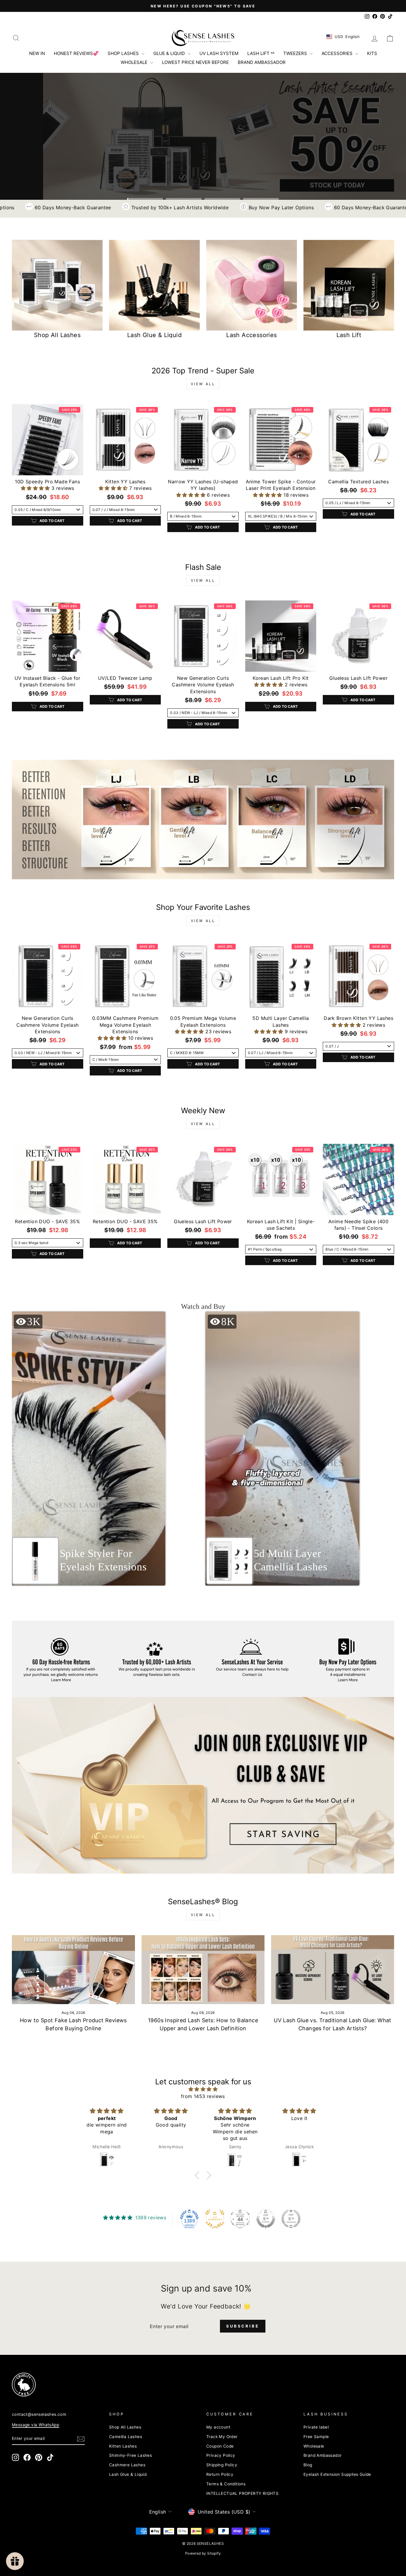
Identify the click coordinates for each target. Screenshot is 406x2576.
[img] (203, 2089)
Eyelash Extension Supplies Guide (337, 2474)
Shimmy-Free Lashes (130, 2455)
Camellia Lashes (126, 2437)
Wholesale (314, 2446)
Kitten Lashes (123, 2446)
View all (203, 384)
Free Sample (316, 2437)
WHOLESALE (135, 62)
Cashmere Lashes (127, 2465)
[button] (36, 488)
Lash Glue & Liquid (128, 2474)
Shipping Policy (222, 2465)
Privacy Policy (221, 2455)
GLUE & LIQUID (170, 53)
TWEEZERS (296, 53)
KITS (372, 53)
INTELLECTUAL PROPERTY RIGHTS (242, 2493)
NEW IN (37, 53)
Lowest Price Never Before (195, 62)
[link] (203, 820)
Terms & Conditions (226, 2484)
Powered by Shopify (203, 2553)
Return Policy (220, 2474)
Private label (316, 2427)
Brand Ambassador (322, 2455)
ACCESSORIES (338, 53)
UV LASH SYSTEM (219, 53)
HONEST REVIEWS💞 (76, 53)
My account (218, 2427)
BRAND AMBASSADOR (262, 62)
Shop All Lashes (125, 2427)
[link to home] (203, 38)
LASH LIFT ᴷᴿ (261, 53)
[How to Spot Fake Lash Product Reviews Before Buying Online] (73, 1970)
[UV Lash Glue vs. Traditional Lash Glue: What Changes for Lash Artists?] (333, 1970)
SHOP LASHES (124, 53)
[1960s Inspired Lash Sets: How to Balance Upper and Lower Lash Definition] (203, 1970)
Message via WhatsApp (36, 2425)
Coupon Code (220, 2446)
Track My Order (222, 2437)
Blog (308, 2465)
